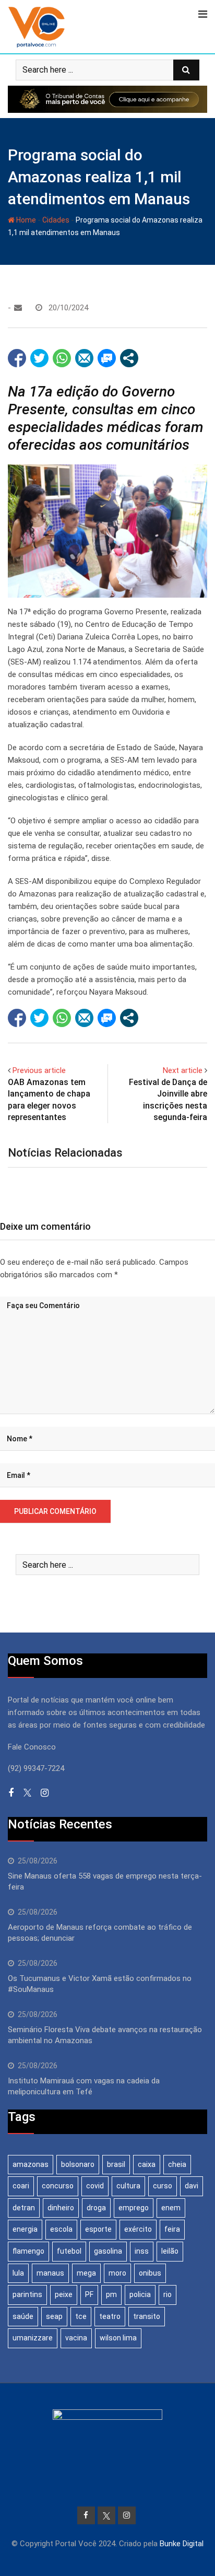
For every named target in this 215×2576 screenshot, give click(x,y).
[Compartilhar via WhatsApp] (62, 358)
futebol (69, 2251)
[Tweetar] (39, 358)
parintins (27, 2294)
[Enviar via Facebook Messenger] (107, 358)
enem (171, 2208)
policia (140, 2294)
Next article (183, 1070)
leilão (170, 2251)
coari (21, 2186)
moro (117, 2273)
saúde (23, 2316)
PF (89, 2294)
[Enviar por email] (84, 358)
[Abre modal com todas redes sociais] (129, 358)
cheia (177, 2164)
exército (138, 2229)
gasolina (108, 2251)
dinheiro (61, 2208)
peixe (64, 2294)
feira (172, 2229)
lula (18, 2273)
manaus (50, 2273)
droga (96, 2208)
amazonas (31, 2164)
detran (24, 2208)
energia (25, 2229)
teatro (110, 2316)
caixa (147, 2164)
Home (25, 220)
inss (142, 2251)
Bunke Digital (182, 2544)
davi (192, 2186)
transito (147, 2316)
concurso (58, 2186)
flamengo (28, 2251)
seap (54, 2316)
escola (61, 2229)
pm (111, 2294)
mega (86, 2273)
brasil (116, 2164)
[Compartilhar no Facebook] (17, 358)
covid (95, 2186)
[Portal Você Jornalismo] (18, 308)
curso (163, 2186)
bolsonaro (78, 2164)
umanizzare (33, 2338)
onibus (150, 2273)
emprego (134, 2208)
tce (81, 2316)
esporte (98, 2229)
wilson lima (118, 2338)
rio (168, 2294)
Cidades (56, 220)
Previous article (39, 1070)
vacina (76, 2338)
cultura (128, 2186)
